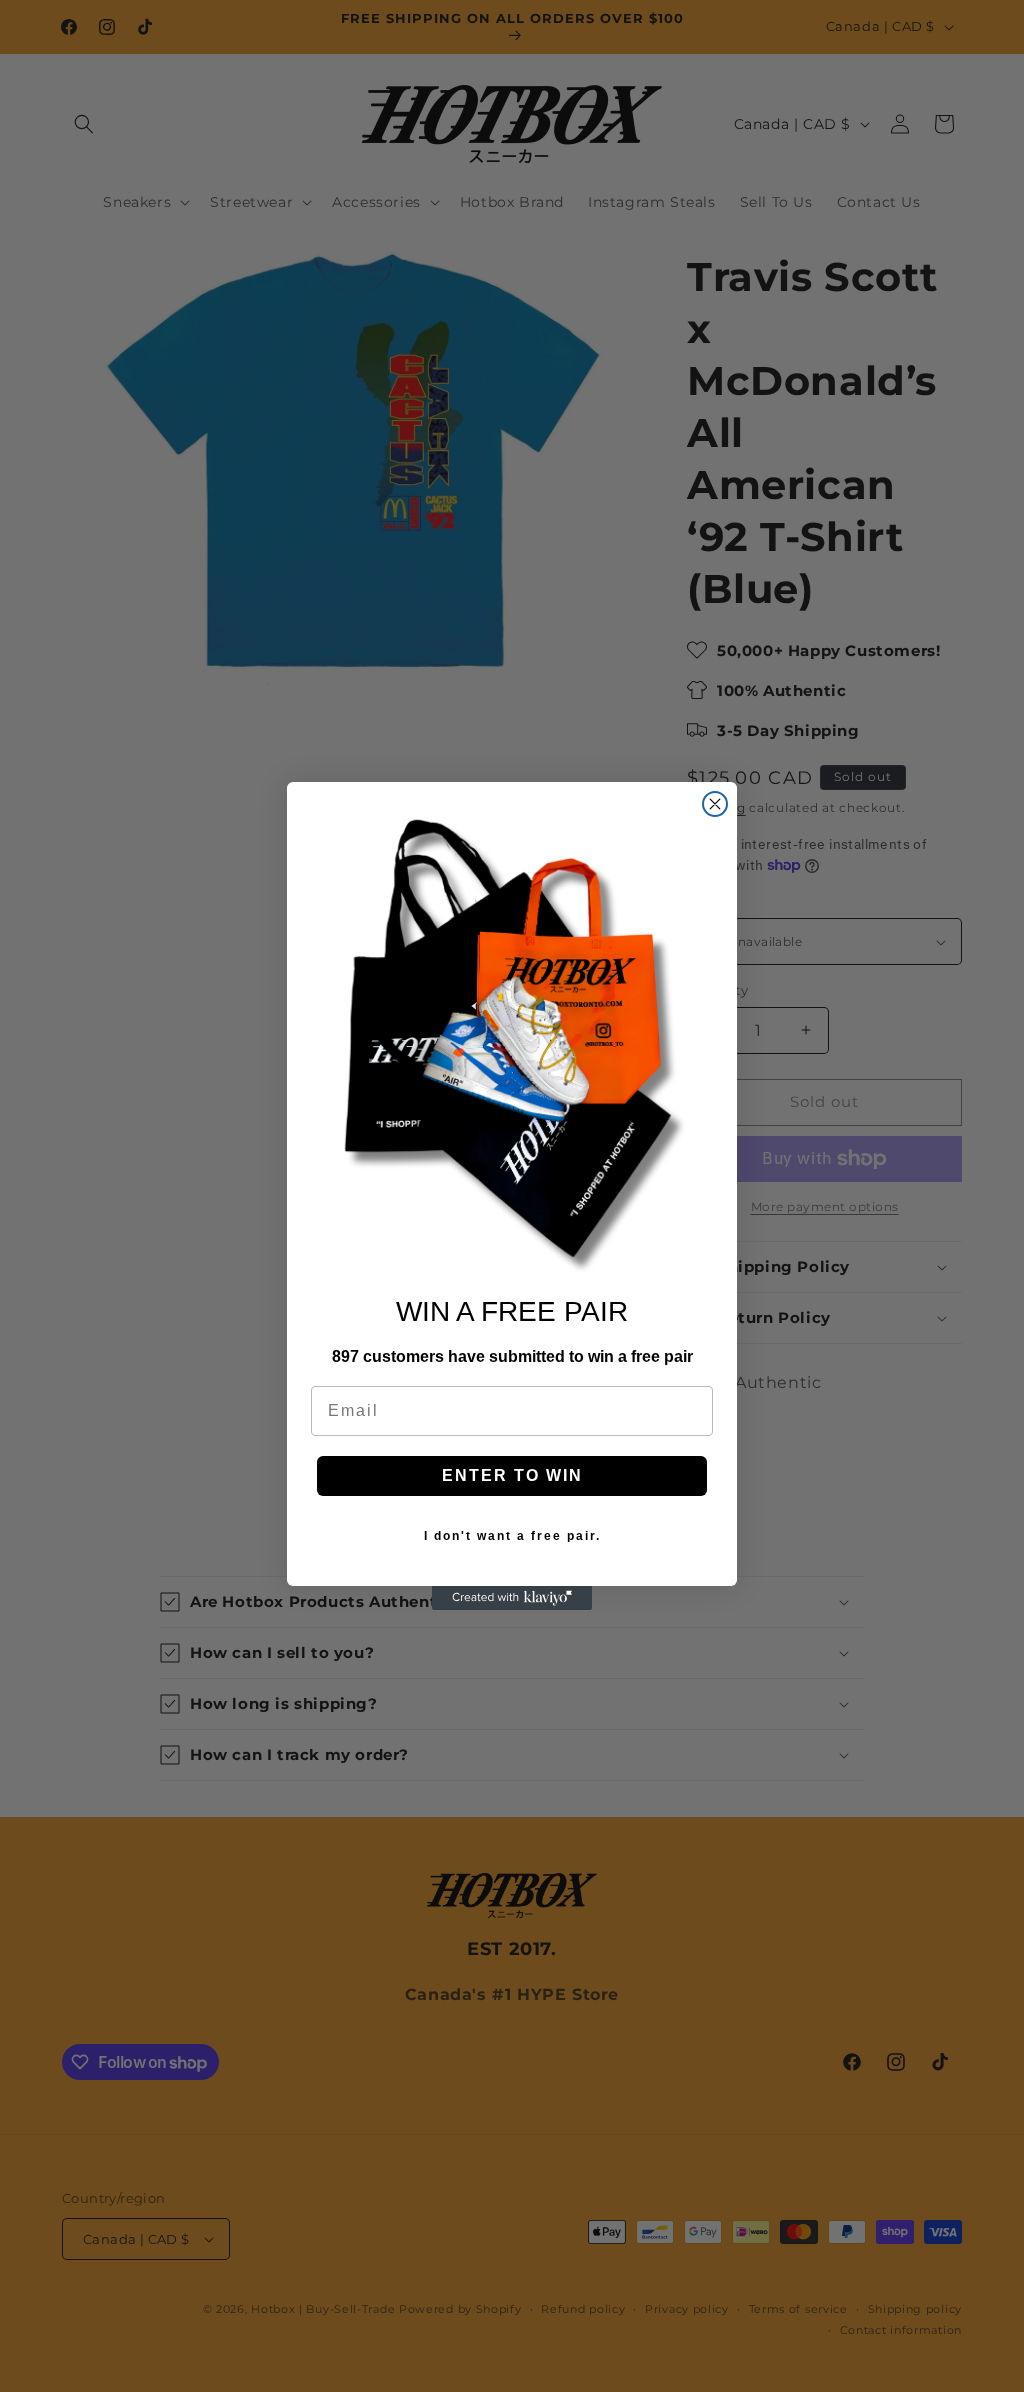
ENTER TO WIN (512, 1475)
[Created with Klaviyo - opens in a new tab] (512, 1598)
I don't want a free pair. (512, 1536)
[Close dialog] (715, 804)
